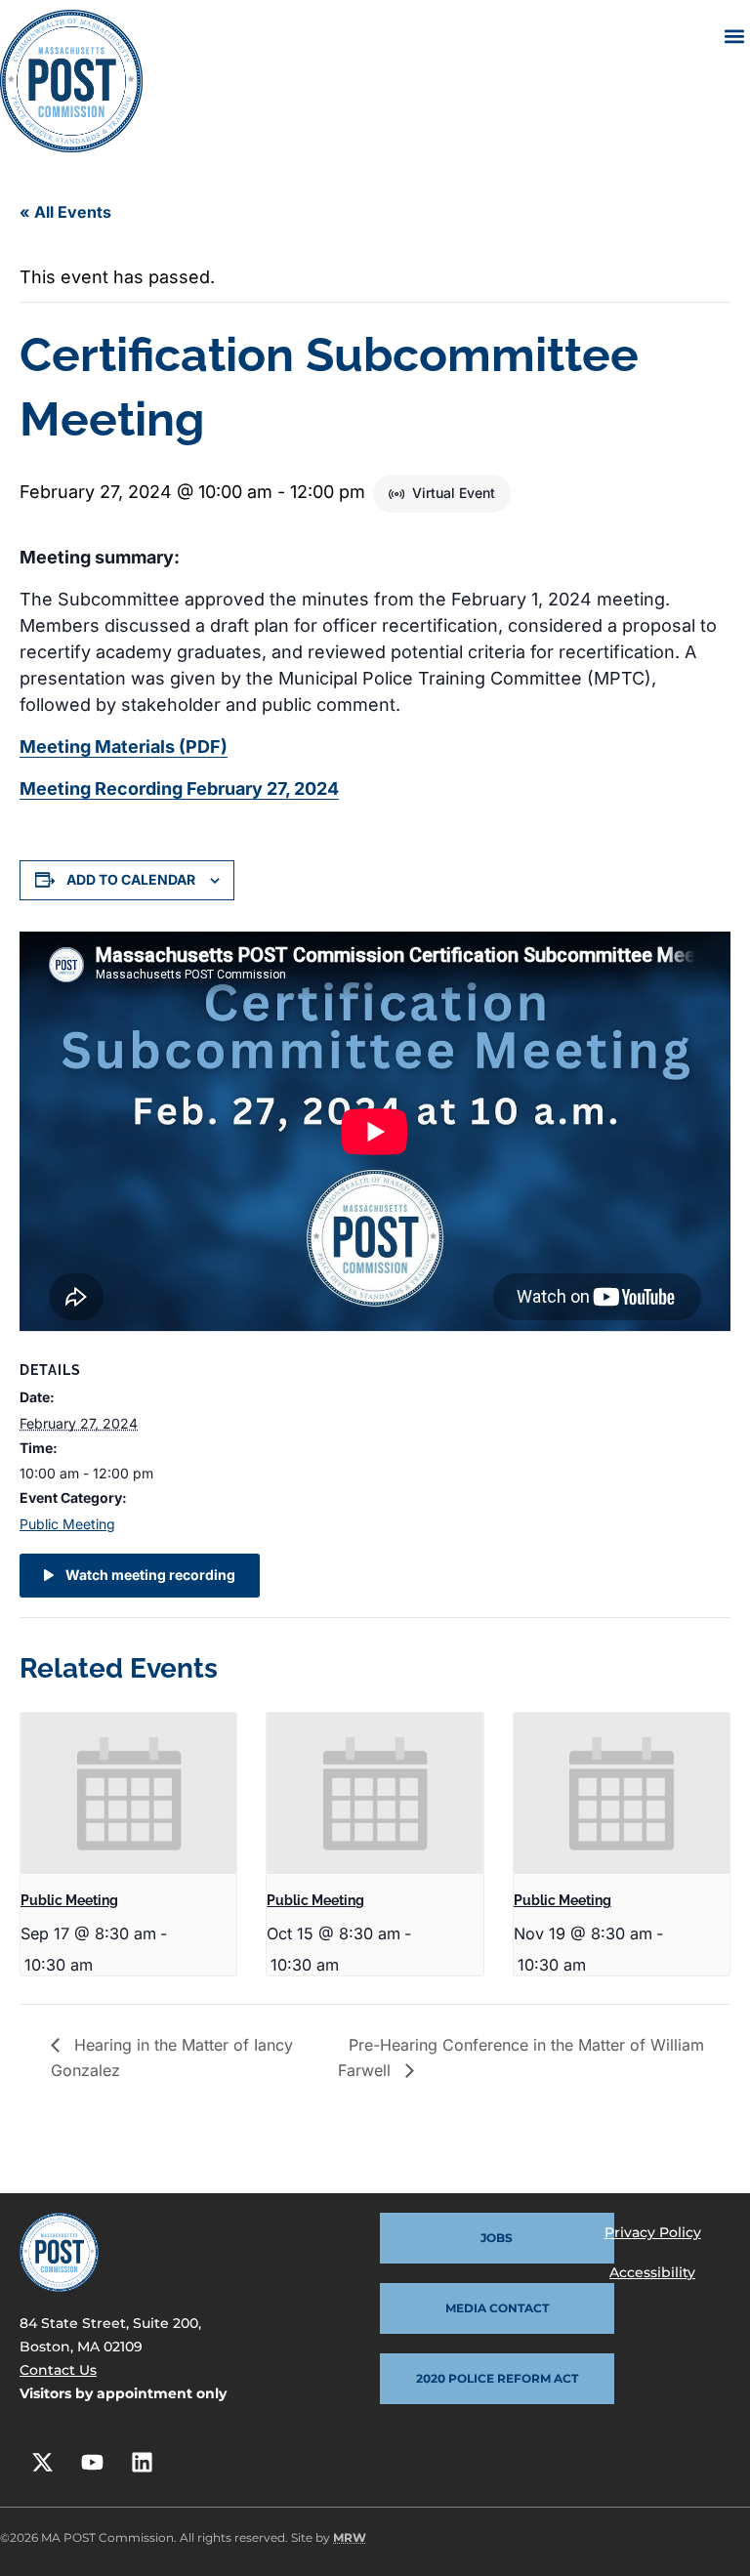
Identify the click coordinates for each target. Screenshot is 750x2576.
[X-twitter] (42, 2463)
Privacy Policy (653, 2232)
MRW (350, 2537)
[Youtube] (92, 2463)
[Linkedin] (142, 2463)
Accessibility (652, 2272)
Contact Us (58, 2370)
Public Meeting (67, 1524)
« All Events (65, 212)
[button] (734, 36)
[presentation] (128, 1794)
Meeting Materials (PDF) (124, 747)
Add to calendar (131, 879)
